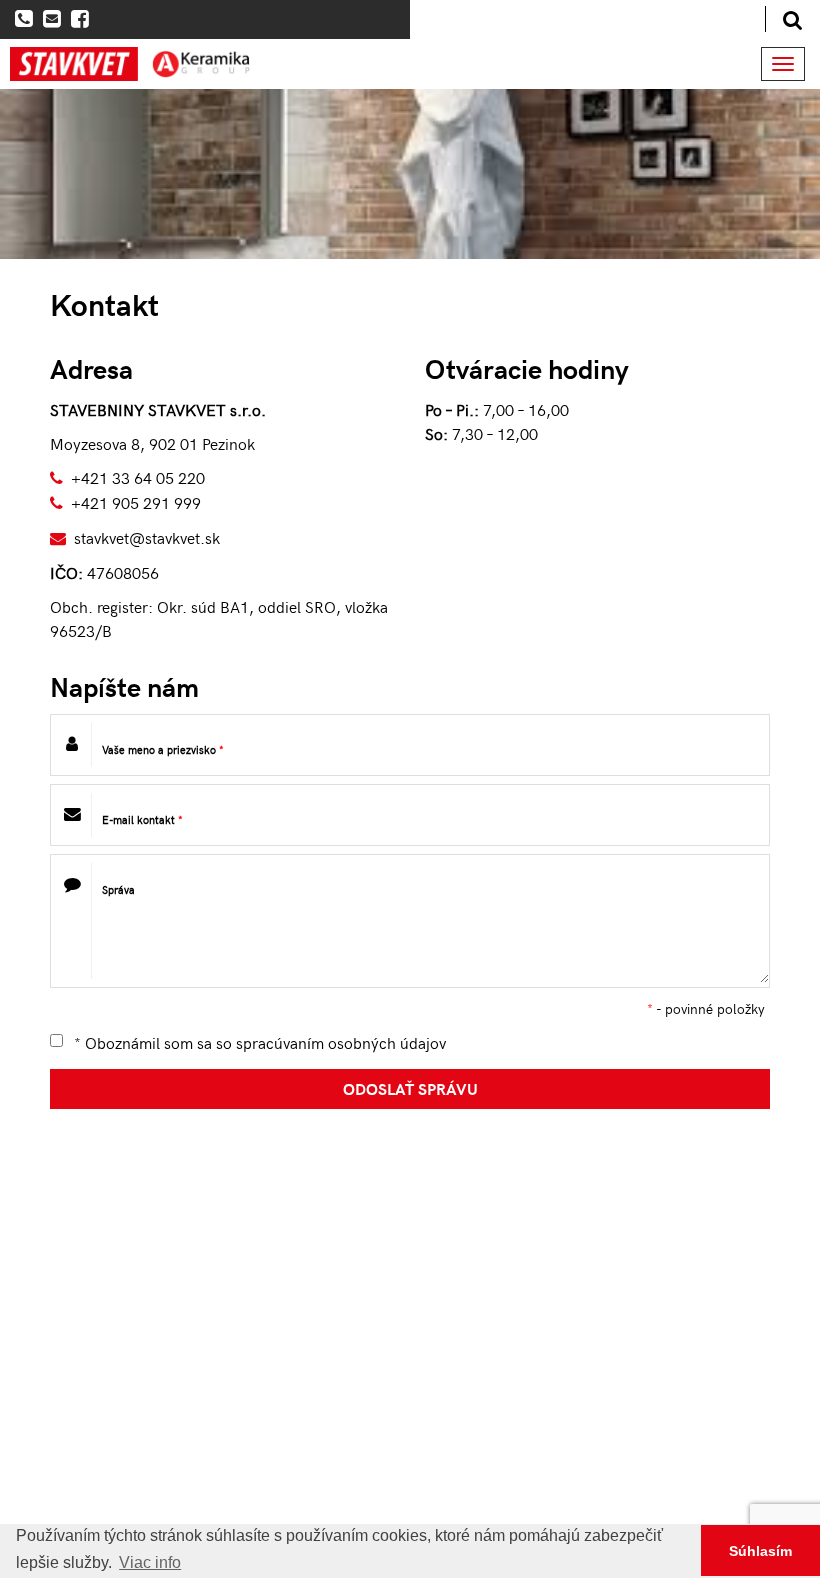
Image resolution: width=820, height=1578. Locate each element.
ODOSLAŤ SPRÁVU (410, 1088)
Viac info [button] (150, 1562)
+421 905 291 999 (136, 502)
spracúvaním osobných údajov (341, 1042)
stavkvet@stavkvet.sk (147, 537)
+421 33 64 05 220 (138, 477)
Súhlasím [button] (760, 1551)
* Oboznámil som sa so (258, 1042)
